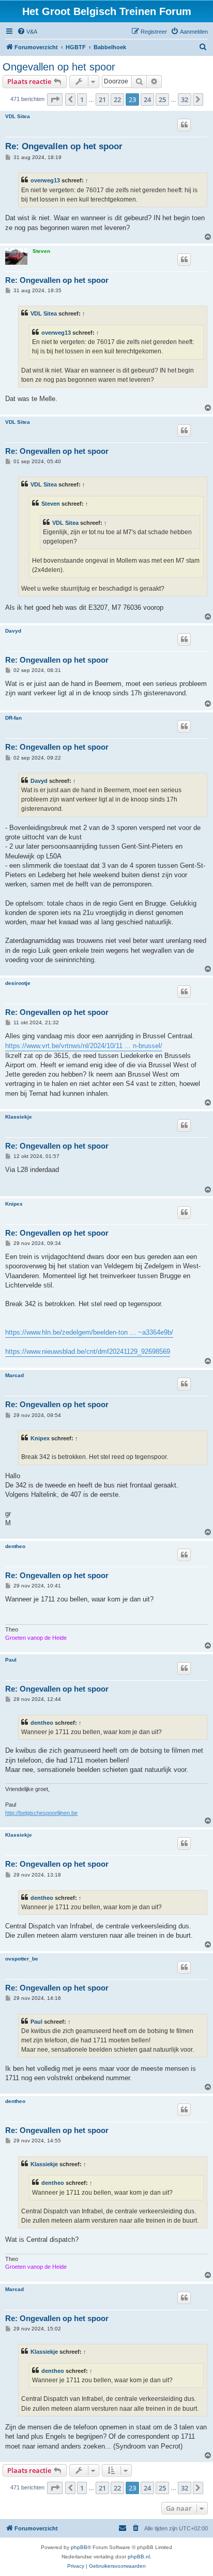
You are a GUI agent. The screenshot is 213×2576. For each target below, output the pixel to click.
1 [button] (82, 99)
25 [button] (162, 99)
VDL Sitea (18, 116)
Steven (41, 251)
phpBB (79, 2547)
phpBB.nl (139, 2557)
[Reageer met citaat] (184, 125)
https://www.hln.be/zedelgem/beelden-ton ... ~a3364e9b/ (89, 1332)
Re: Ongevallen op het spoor (64, 146)
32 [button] (185, 99)
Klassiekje (19, 1117)
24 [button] (147, 99)
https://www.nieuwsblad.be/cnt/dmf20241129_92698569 (88, 1351)
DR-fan (13, 718)
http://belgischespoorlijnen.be (41, 1813)
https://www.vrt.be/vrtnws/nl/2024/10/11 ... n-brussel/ (84, 1046)
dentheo (15, 1546)
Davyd (13, 631)
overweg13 (45, 180)
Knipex (14, 1204)
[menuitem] (27, 32)
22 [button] (117, 99)
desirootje (18, 983)
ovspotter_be (22, 1959)
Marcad (14, 1375)
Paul (11, 1660)
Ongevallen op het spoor (59, 67)
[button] (55, 99)
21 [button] (102, 99)
